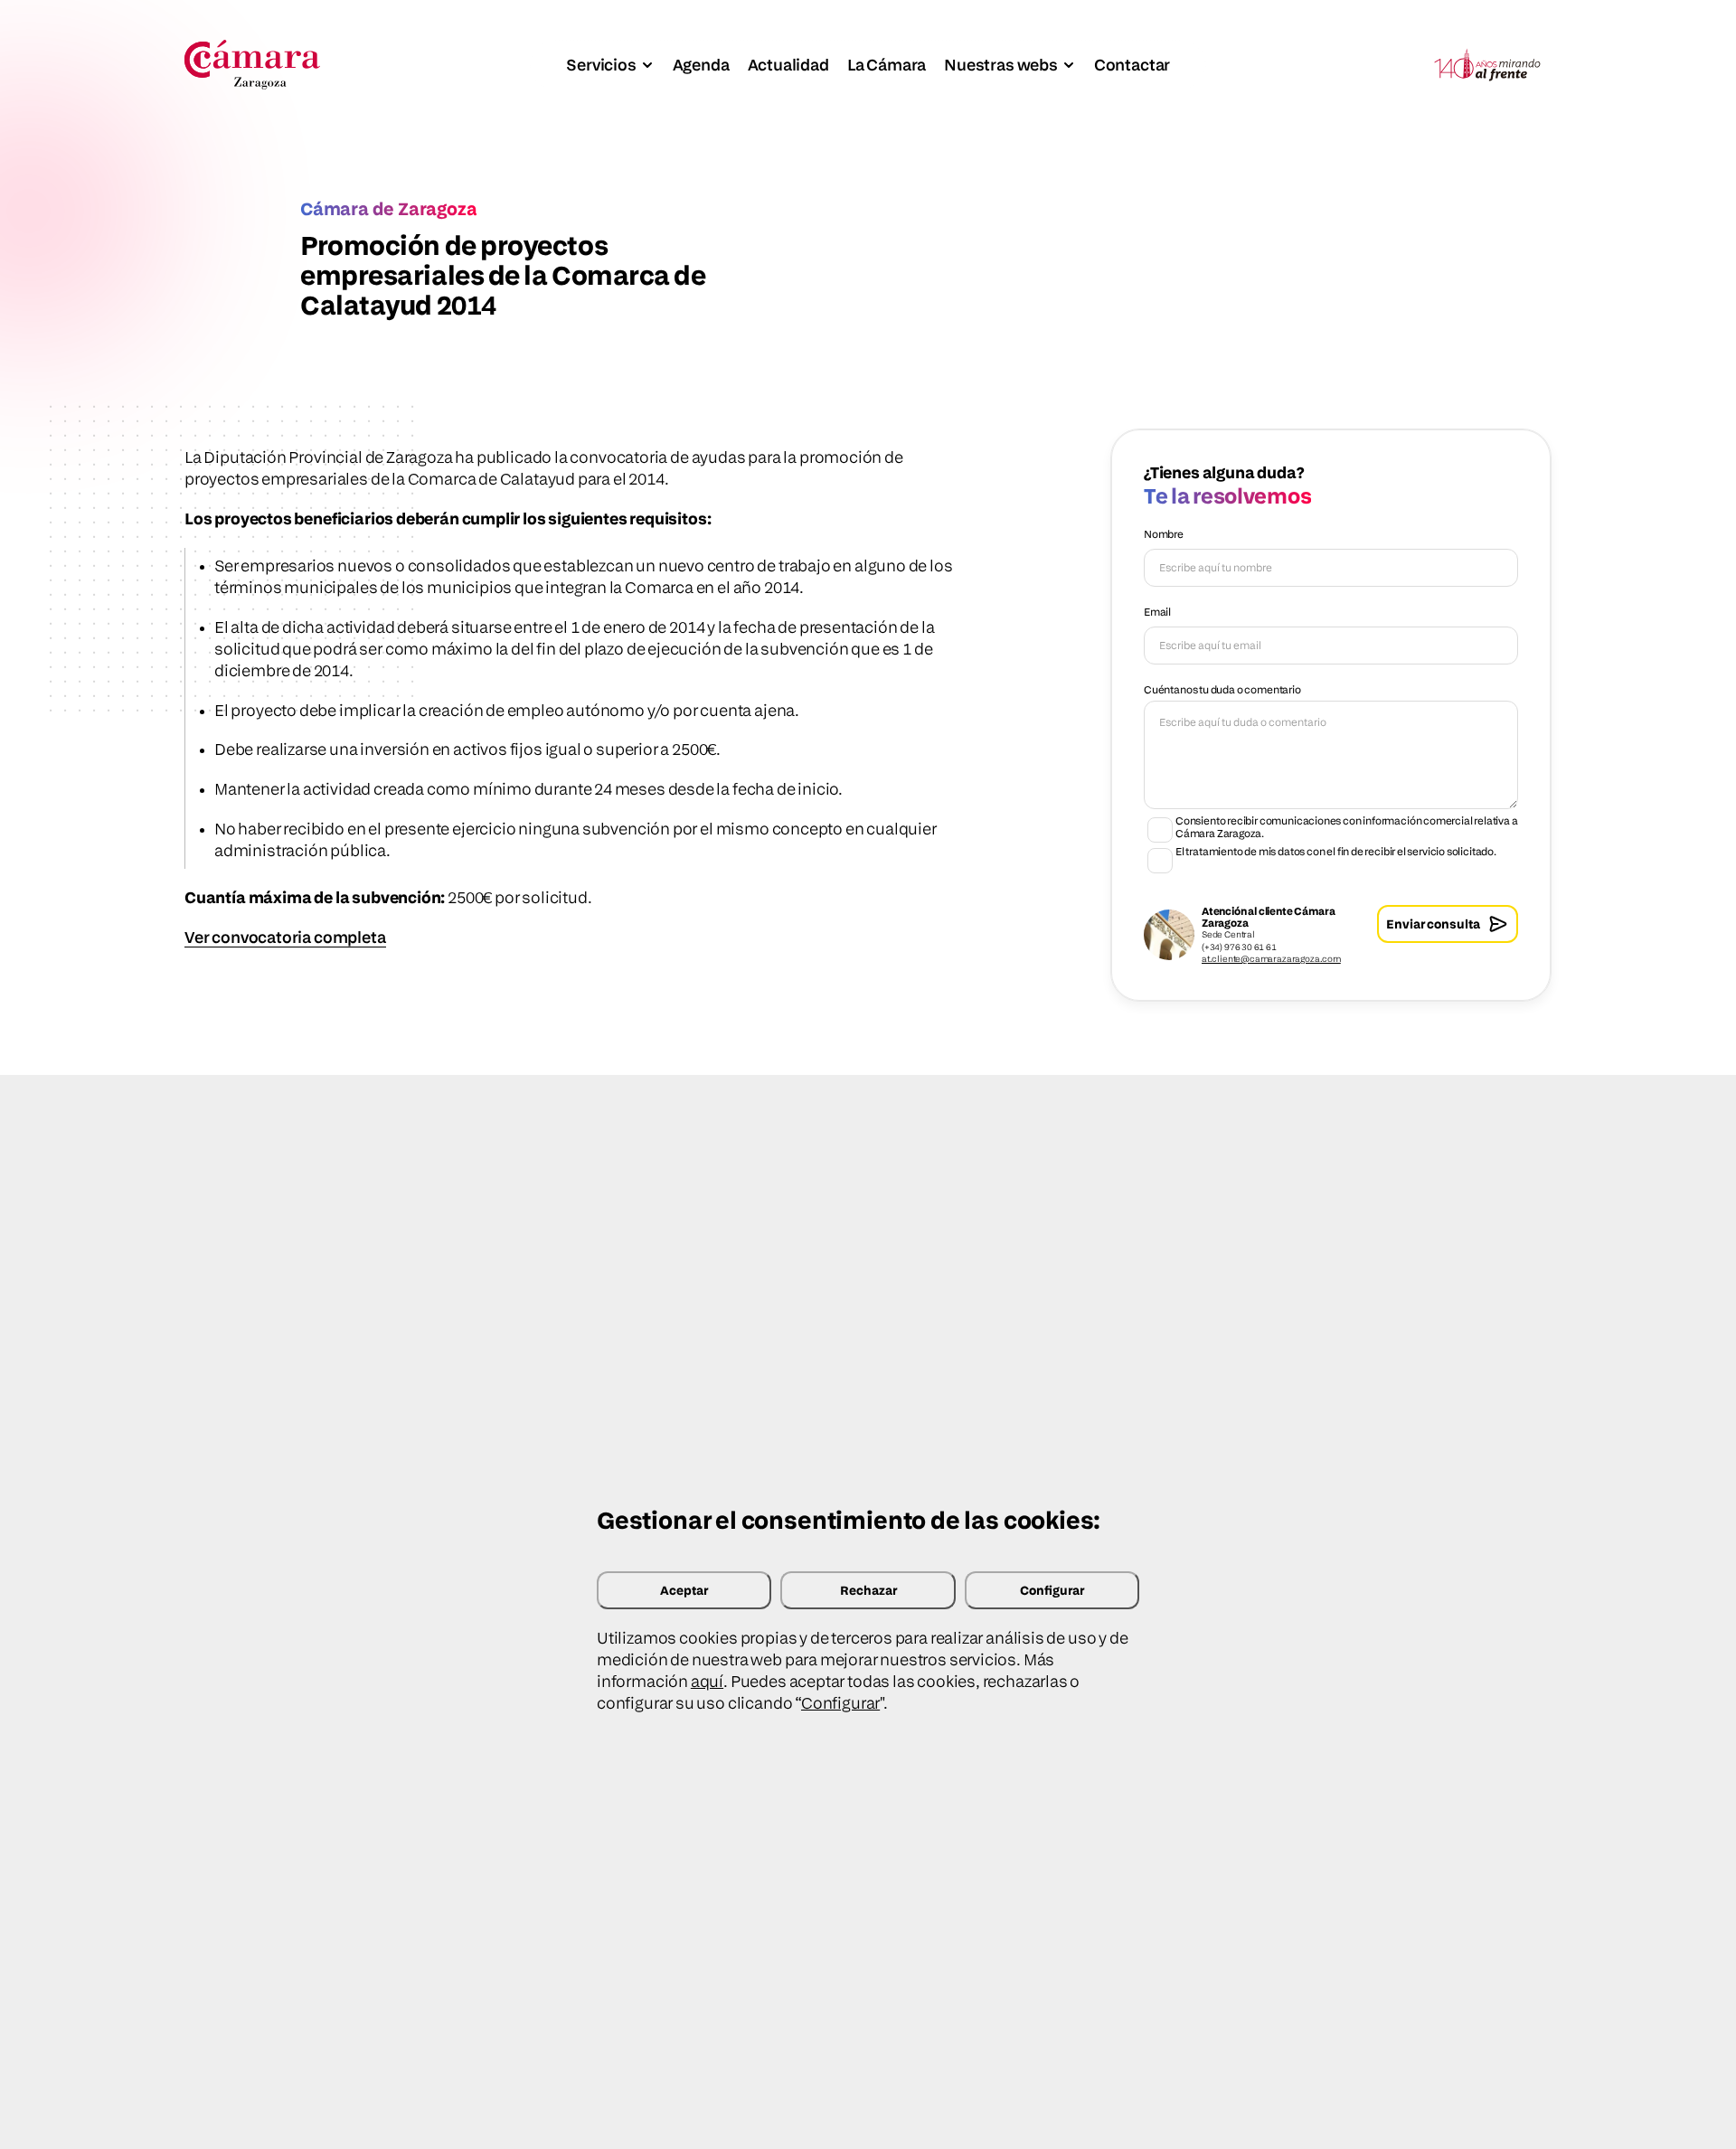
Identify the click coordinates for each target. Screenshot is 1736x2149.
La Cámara (887, 65)
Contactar (1132, 65)
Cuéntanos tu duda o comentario (1222, 689)
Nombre (1164, 534)
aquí (707, 1681)
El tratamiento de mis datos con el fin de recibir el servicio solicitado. (1336, 852)
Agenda (701, 65)
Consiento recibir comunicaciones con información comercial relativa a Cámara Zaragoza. (1347, 827)
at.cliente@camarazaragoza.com (1271, 958)
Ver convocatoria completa (285, 937)
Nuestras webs (1001, 65)
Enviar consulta (1433, 924)
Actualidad (788, 65)
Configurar (1052, 1590)
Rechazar (868, 1590)
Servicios (601, 65)
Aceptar (684, 1590)
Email (1157, 612)
